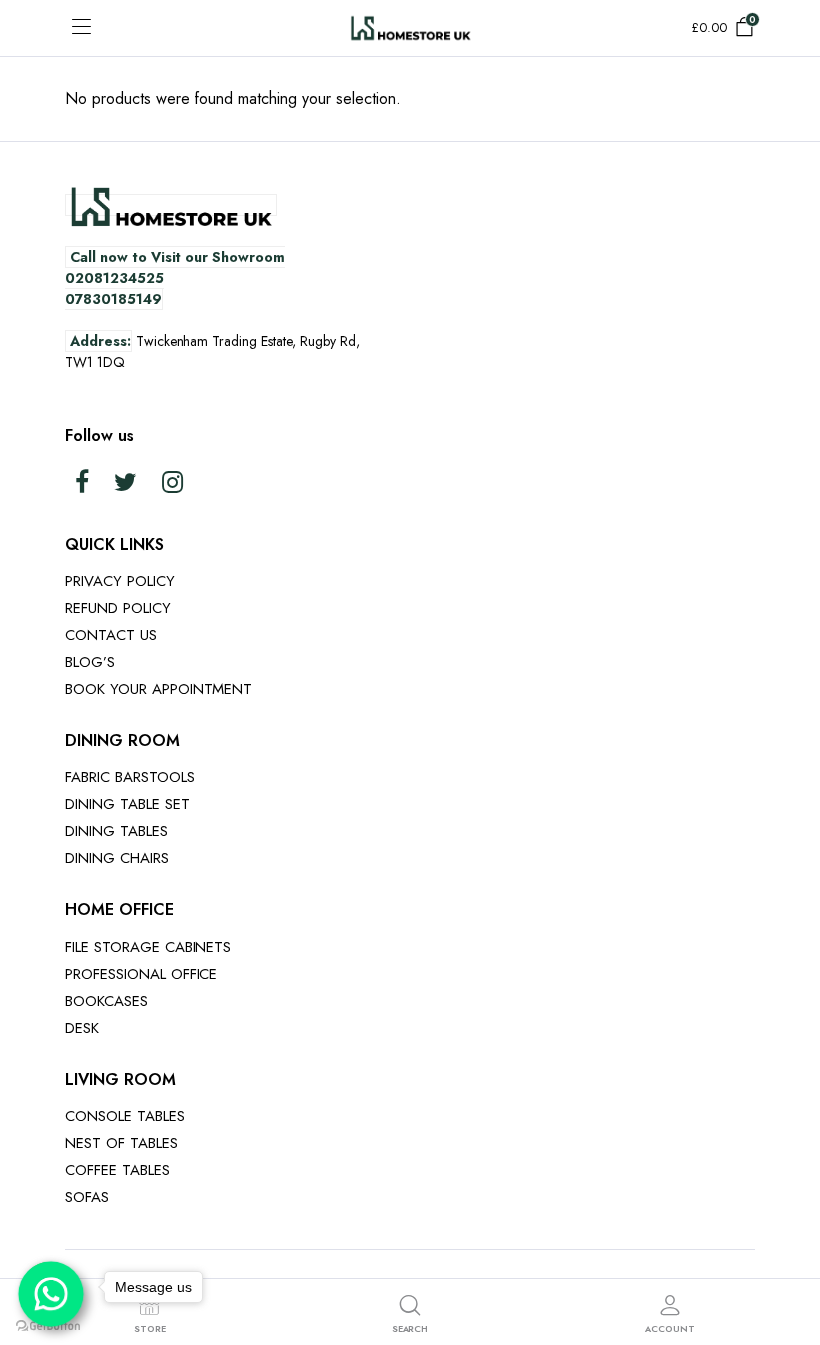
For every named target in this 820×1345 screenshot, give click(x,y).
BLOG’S (90, 662)
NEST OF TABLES (121, 1143)
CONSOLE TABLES (125, 1116)
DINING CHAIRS (117, 858)
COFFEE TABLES (117, 1170)
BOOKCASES (106, 1001)
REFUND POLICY (118, 608)
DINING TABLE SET (127, 804)
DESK (82, 1028)
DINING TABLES (116, 831)
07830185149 (113, 299)
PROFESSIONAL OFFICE (141, 974)
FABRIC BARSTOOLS (130, 777)
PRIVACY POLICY (120, 581)
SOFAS (87, 1197)
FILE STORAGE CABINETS (148, 947)
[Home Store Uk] (410, 27)
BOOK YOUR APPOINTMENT (158, 689)
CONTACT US (111, 635)
